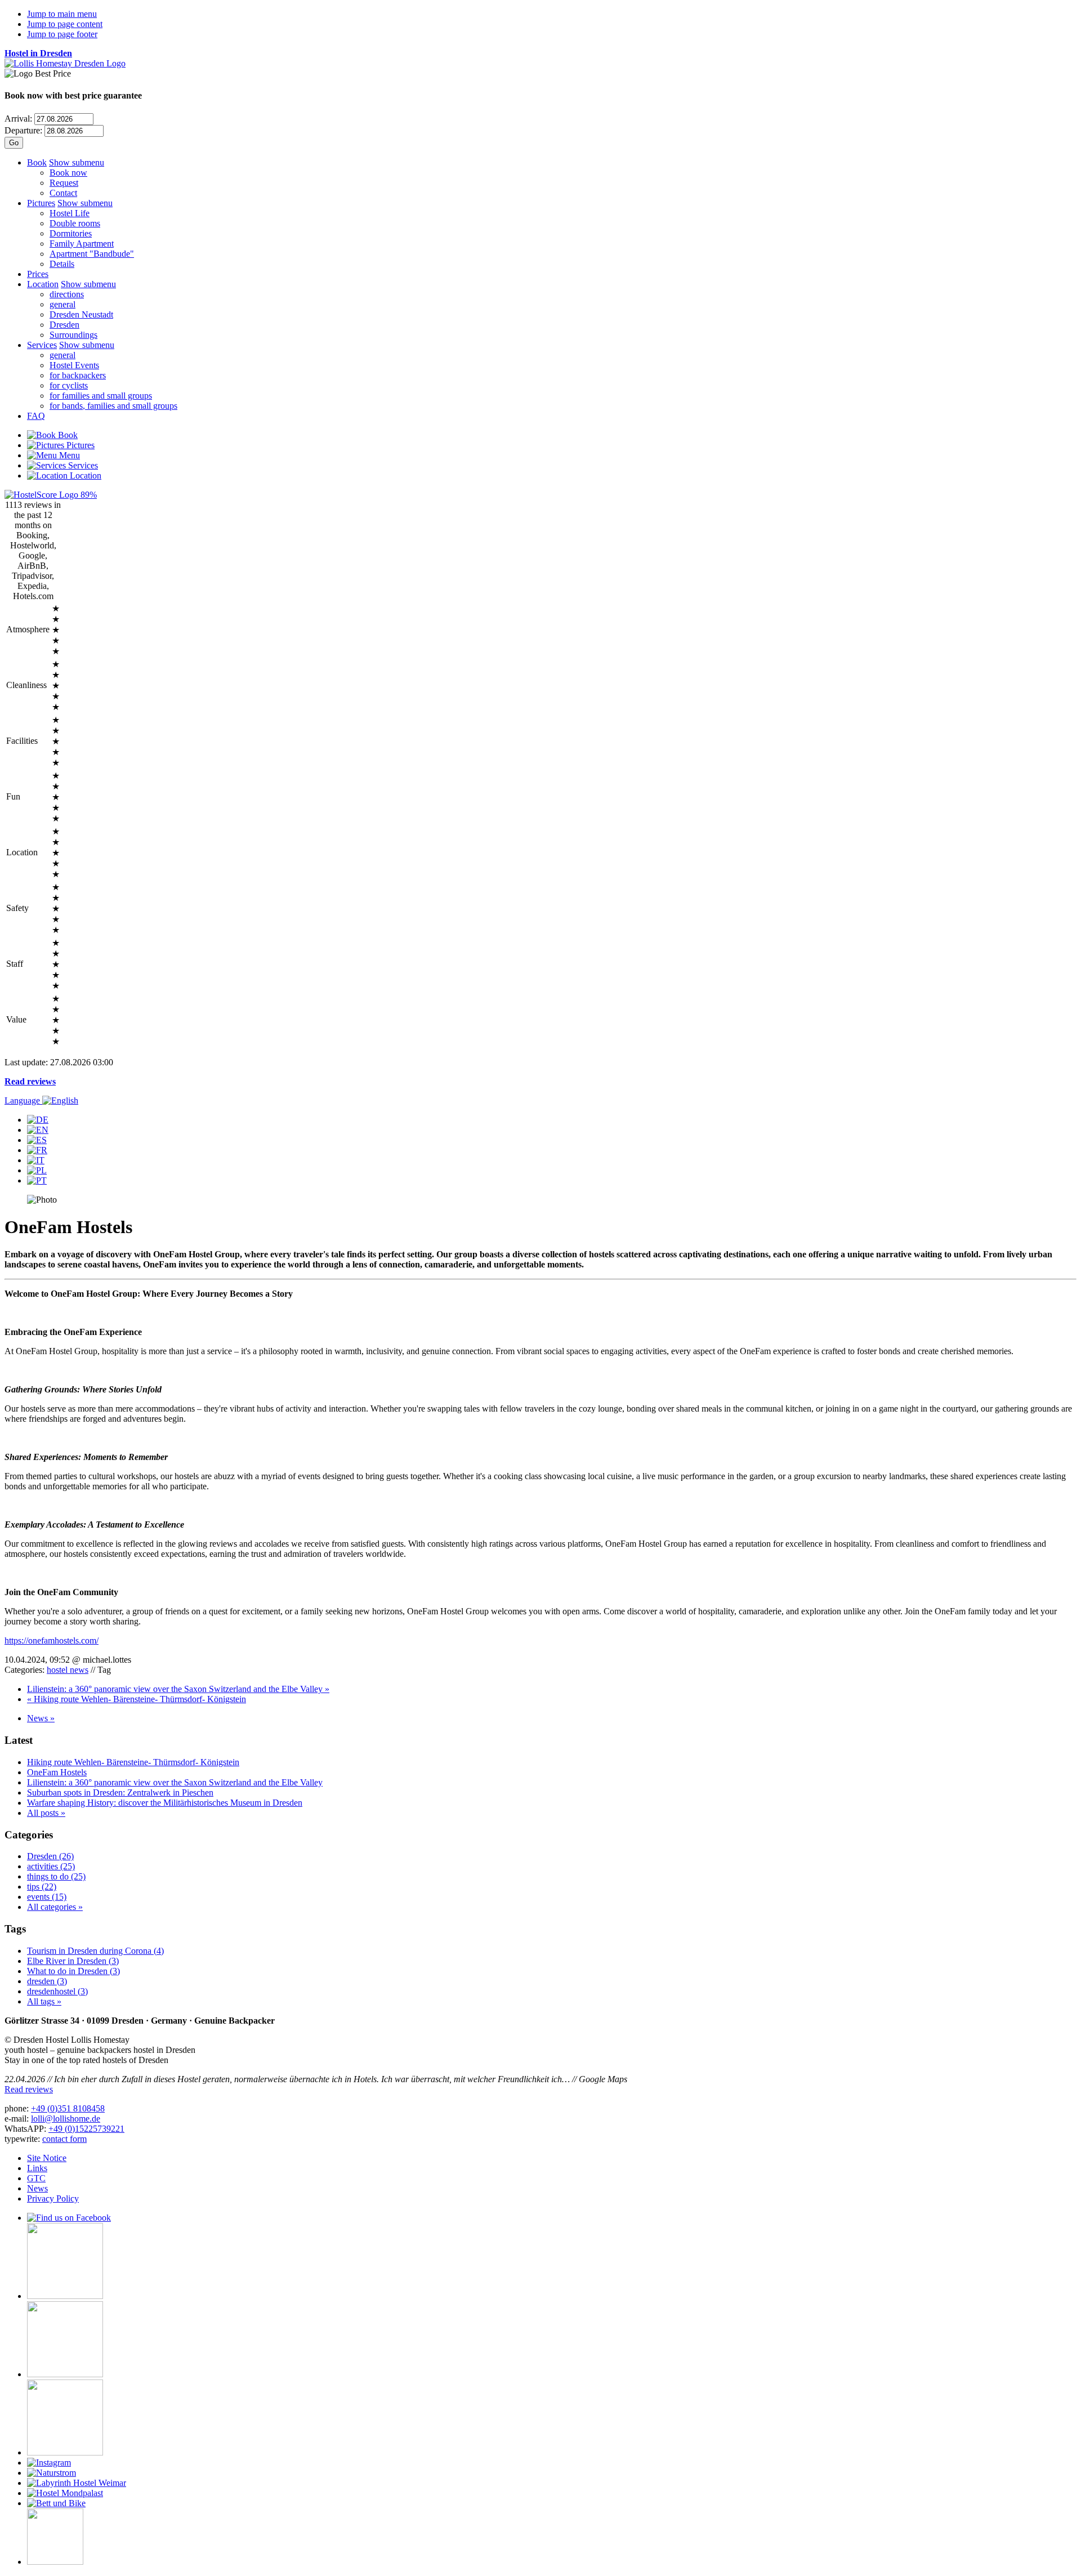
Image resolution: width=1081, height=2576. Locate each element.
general (62, 304)
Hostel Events (74, 365)
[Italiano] (36, 1160)
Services (42, 345)
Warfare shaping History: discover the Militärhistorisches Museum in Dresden (165, 1803)
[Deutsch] (38, 1120)
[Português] (37, 1180)
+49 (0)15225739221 (86, 2129)
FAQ (36, 416)
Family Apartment (82, 244)
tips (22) (42, 1887)
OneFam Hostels (57, 1772)
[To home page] (65, 63)
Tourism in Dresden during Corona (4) (95, 1951)
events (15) (47, 1897)
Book (37, 162)
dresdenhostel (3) (57, 1991)
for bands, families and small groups (113, 406)
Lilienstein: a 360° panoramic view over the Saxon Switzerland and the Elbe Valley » (178, 1689)
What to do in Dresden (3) (73, 1971)
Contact (63, 193)
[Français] (37, 1150)
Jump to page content (65, 24)
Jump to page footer (62, 34)
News (37, 2188)
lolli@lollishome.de (66, 2119)
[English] (38, 1130)
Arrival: (18, 119)
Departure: (23, 130)
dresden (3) (47, 1981)
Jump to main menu (62, 14)
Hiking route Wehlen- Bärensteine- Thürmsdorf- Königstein (133, 1762)
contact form (64, 2139)
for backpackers (78, 375)
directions (67, 294)
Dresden (64, 325)
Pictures (41, 203)
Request (64, 183)
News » (41, 1718)
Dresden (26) (50, 1856)
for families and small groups (101, 396)
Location (43, 284)
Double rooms (75, 223)
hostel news (68, 1670)
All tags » (44, 2001)
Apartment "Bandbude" (92, 254)
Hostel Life (70, 213)
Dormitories (71, 233)
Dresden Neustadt (81, 314)
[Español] (37, 1140)
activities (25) (51, 1866)
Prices (38, 274)
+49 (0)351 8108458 (68, 2108)
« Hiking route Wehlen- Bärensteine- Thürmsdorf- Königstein (137, 1699)
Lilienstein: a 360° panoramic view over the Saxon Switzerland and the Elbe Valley (175, 1782)
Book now (68, 173)
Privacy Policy (53, 2198)
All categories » (55, 1907)
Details (62, 264)
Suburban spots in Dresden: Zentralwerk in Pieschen (120, 1793)
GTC (36, 2178)
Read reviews (30, 1081)
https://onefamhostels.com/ (52, 1640)
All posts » (46, 1813)
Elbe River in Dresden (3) (73, 1961)
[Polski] (37, 1170)
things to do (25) (56, 1876)
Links (37, 2168)
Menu (68, 455)
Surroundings (73, 335)
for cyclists (69, 385)
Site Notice (47, 2158)
